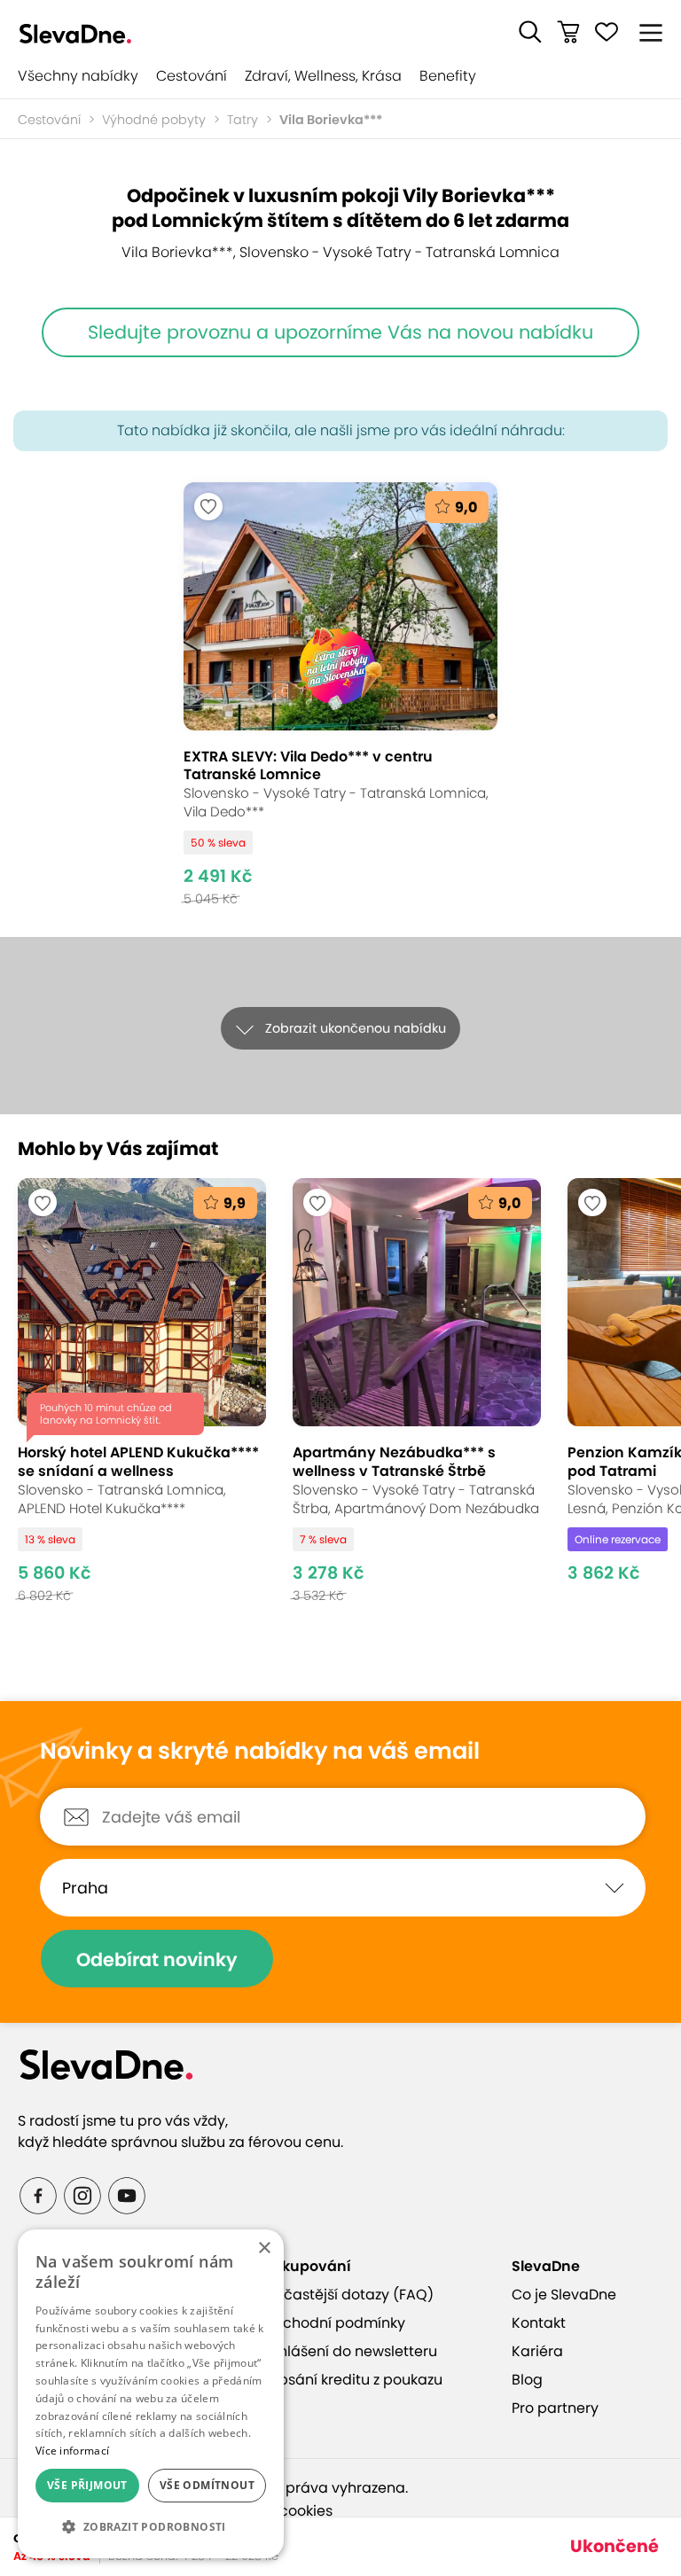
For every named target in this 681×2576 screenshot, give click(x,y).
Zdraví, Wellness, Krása (323, 76)
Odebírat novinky (157, 1959)
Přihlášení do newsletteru (349, 2351)
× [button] (264, 2248)
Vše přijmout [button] (87, 2485)
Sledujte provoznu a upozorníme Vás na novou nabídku (340, 332)
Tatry (243, 120)
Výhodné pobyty (154, 120)
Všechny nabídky (78, 76)
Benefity (448, 76)
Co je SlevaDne (564, 2295)
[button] (530, 32)
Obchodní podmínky (333, 2323)
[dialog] (151, 2394)
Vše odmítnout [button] (207, 2485)
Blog (527, 2380)
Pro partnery (555, 2408)
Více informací (72, 2451)
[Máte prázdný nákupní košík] (568, 32)
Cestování (192, 76)
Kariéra (537, 2351)
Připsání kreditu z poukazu (352, 2380)
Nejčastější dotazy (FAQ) (348, 2295)
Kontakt (539, 2323)
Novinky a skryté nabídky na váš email (260, 1752)
